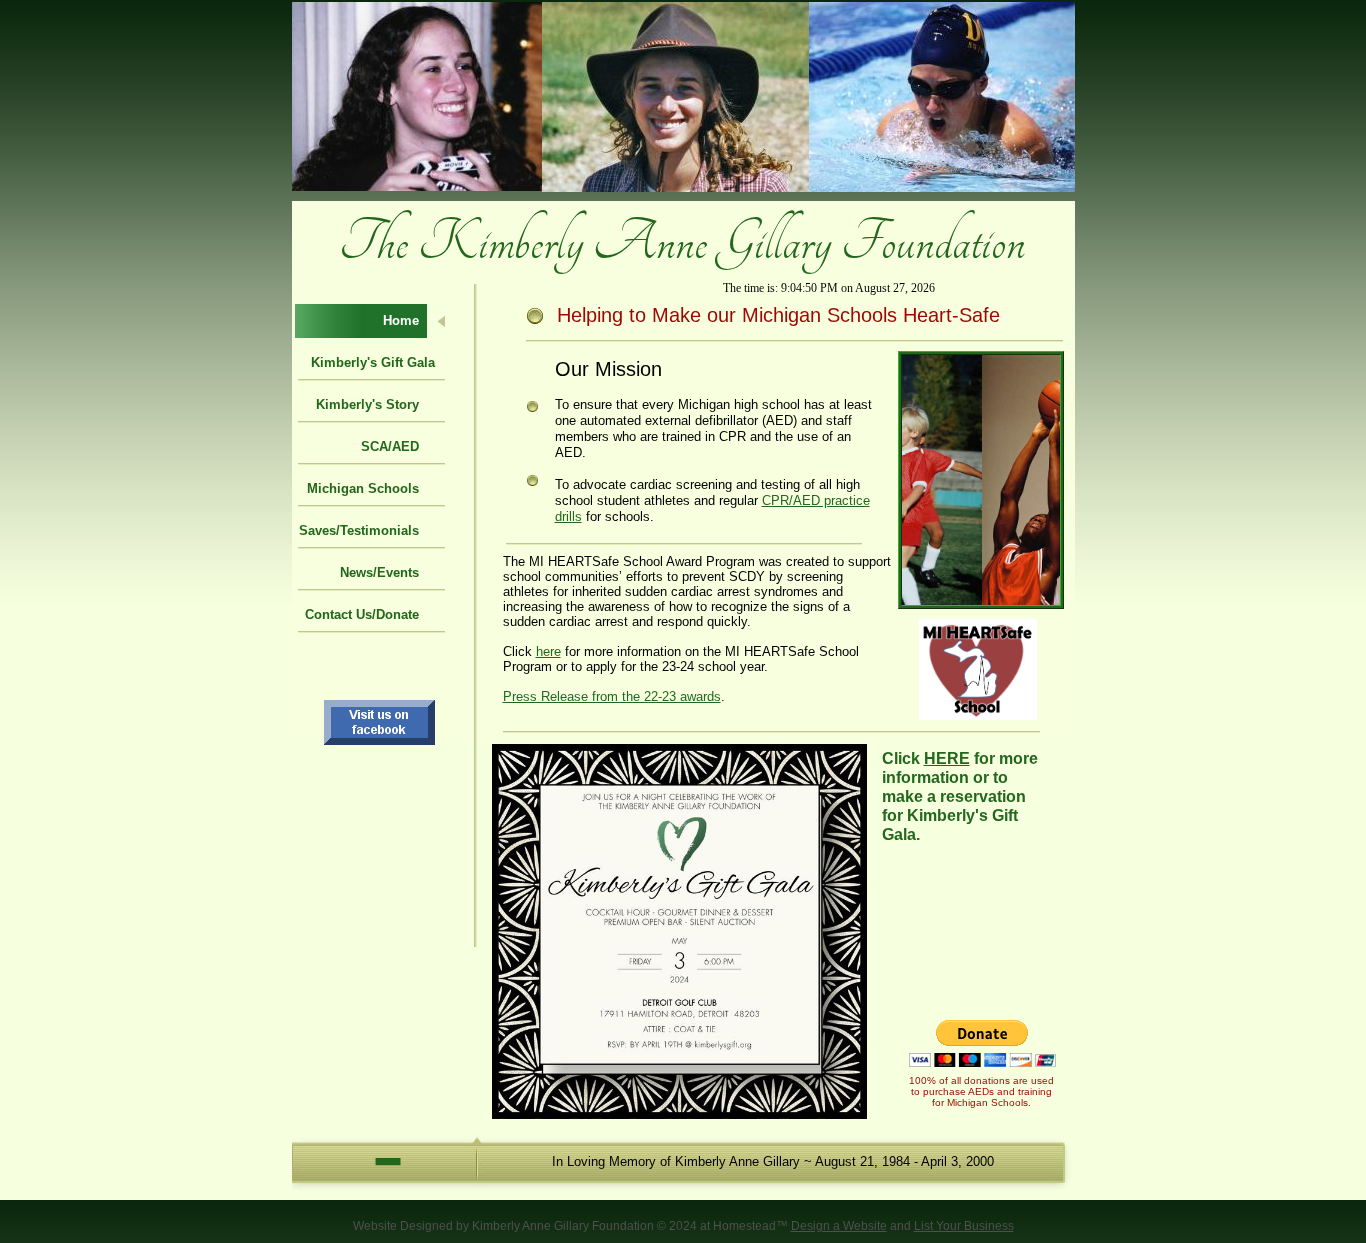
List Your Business (964, 1226)
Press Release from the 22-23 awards (612, 696)
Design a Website (839, 1226)
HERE (947, 758)
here (548, 651)
